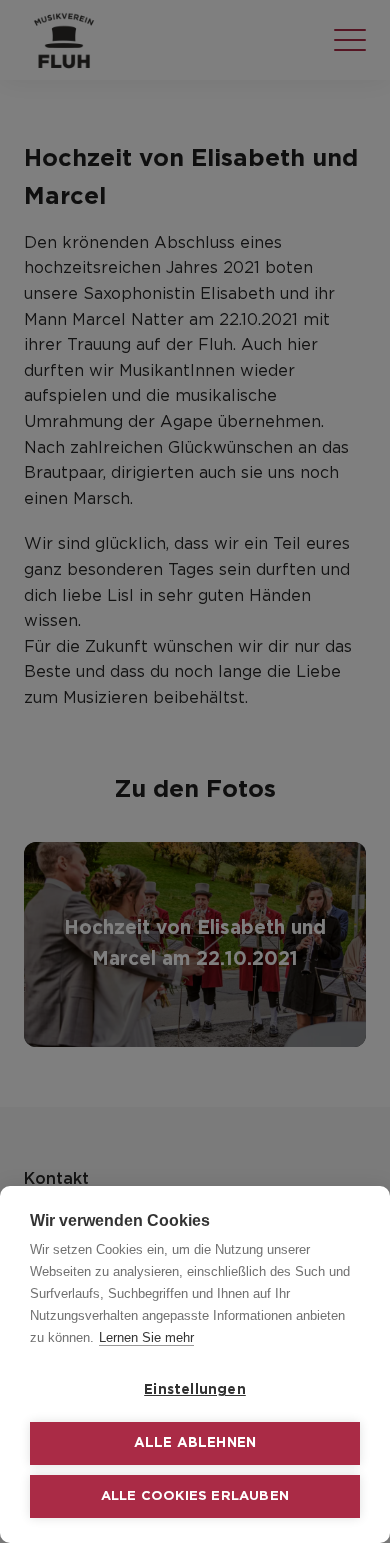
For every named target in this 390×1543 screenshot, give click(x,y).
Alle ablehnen (195, 1443)
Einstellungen (195, 1390)
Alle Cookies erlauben (195, 1496)
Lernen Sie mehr (146, 1337)
